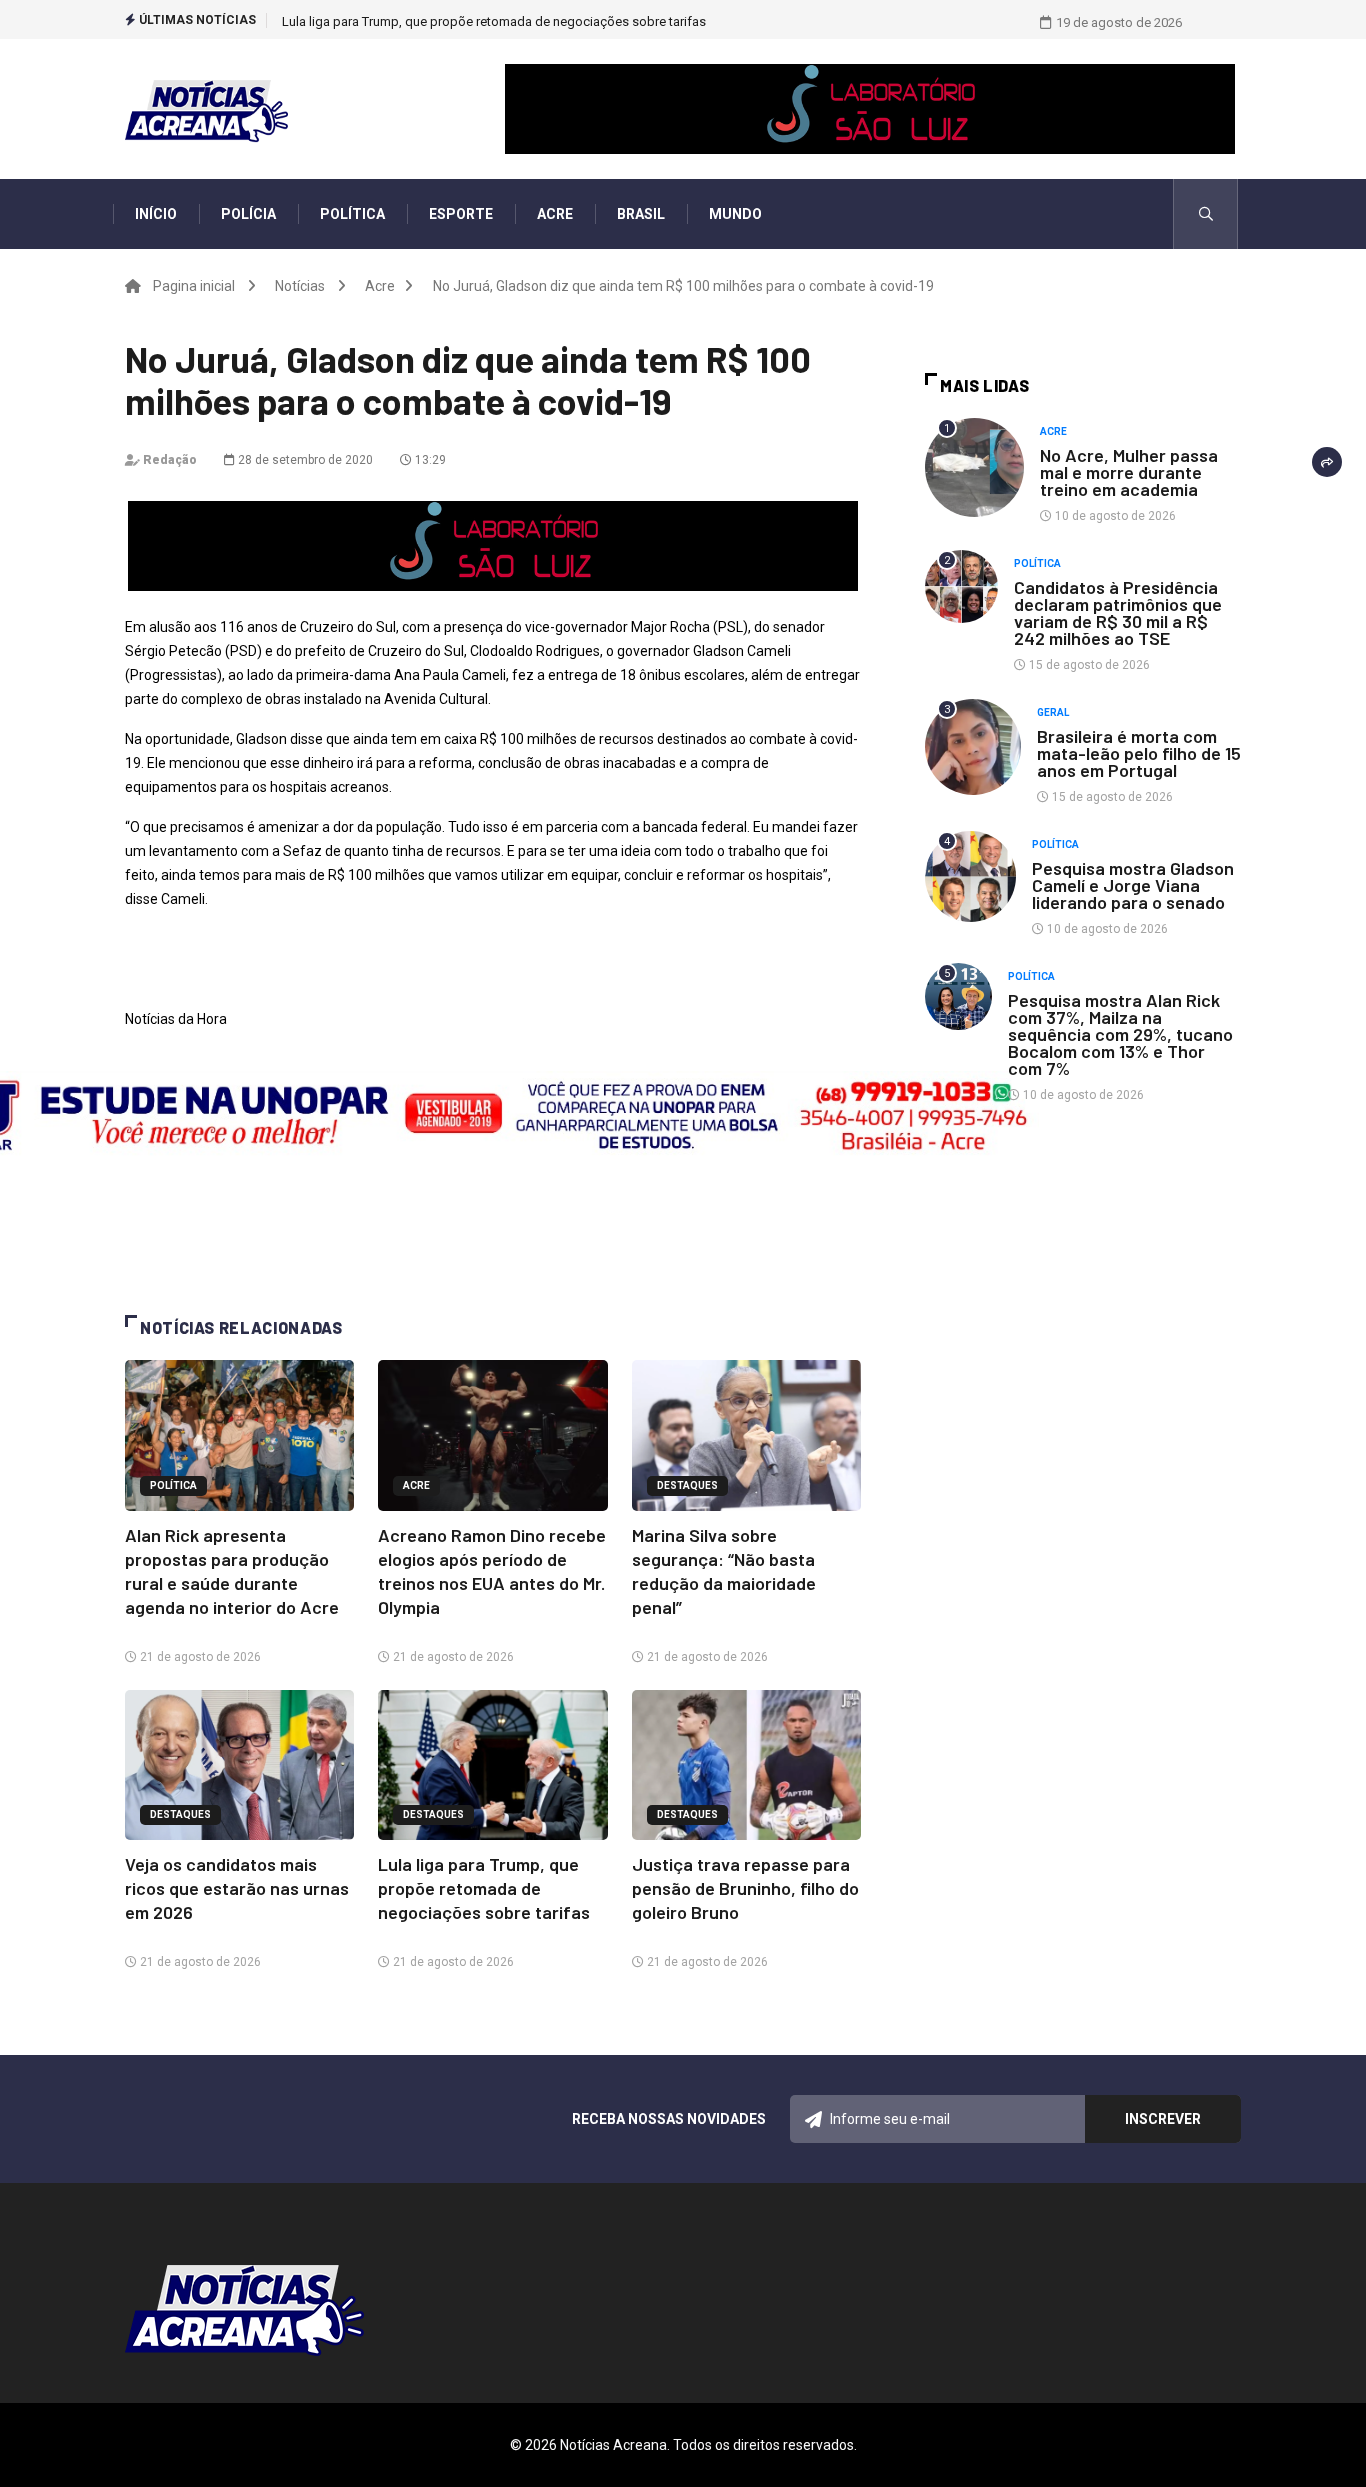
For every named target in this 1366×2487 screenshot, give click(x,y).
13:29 (429, 460)
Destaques (687, 1485)
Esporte (461, 214)
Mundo (735, 214)
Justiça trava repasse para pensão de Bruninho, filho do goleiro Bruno (483, 21)
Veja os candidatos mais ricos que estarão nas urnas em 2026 (237, 1888)
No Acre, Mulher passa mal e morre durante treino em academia (1129, 472)
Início (156, 214)
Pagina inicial (194, 286)
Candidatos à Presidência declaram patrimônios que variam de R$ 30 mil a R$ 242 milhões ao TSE (1118, 612)
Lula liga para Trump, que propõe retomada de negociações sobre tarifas (484, 1888)
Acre (555, 214)
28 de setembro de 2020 (304, 460)
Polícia (248, 214)
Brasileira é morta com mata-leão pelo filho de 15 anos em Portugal (1139, 753)
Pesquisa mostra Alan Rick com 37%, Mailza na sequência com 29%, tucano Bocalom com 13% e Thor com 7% (1120, 1034)
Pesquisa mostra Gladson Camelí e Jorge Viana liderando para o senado (1133, 885)
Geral (1053, 712)
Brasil (641, 214)
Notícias (300, 286)
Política (352, 214)
